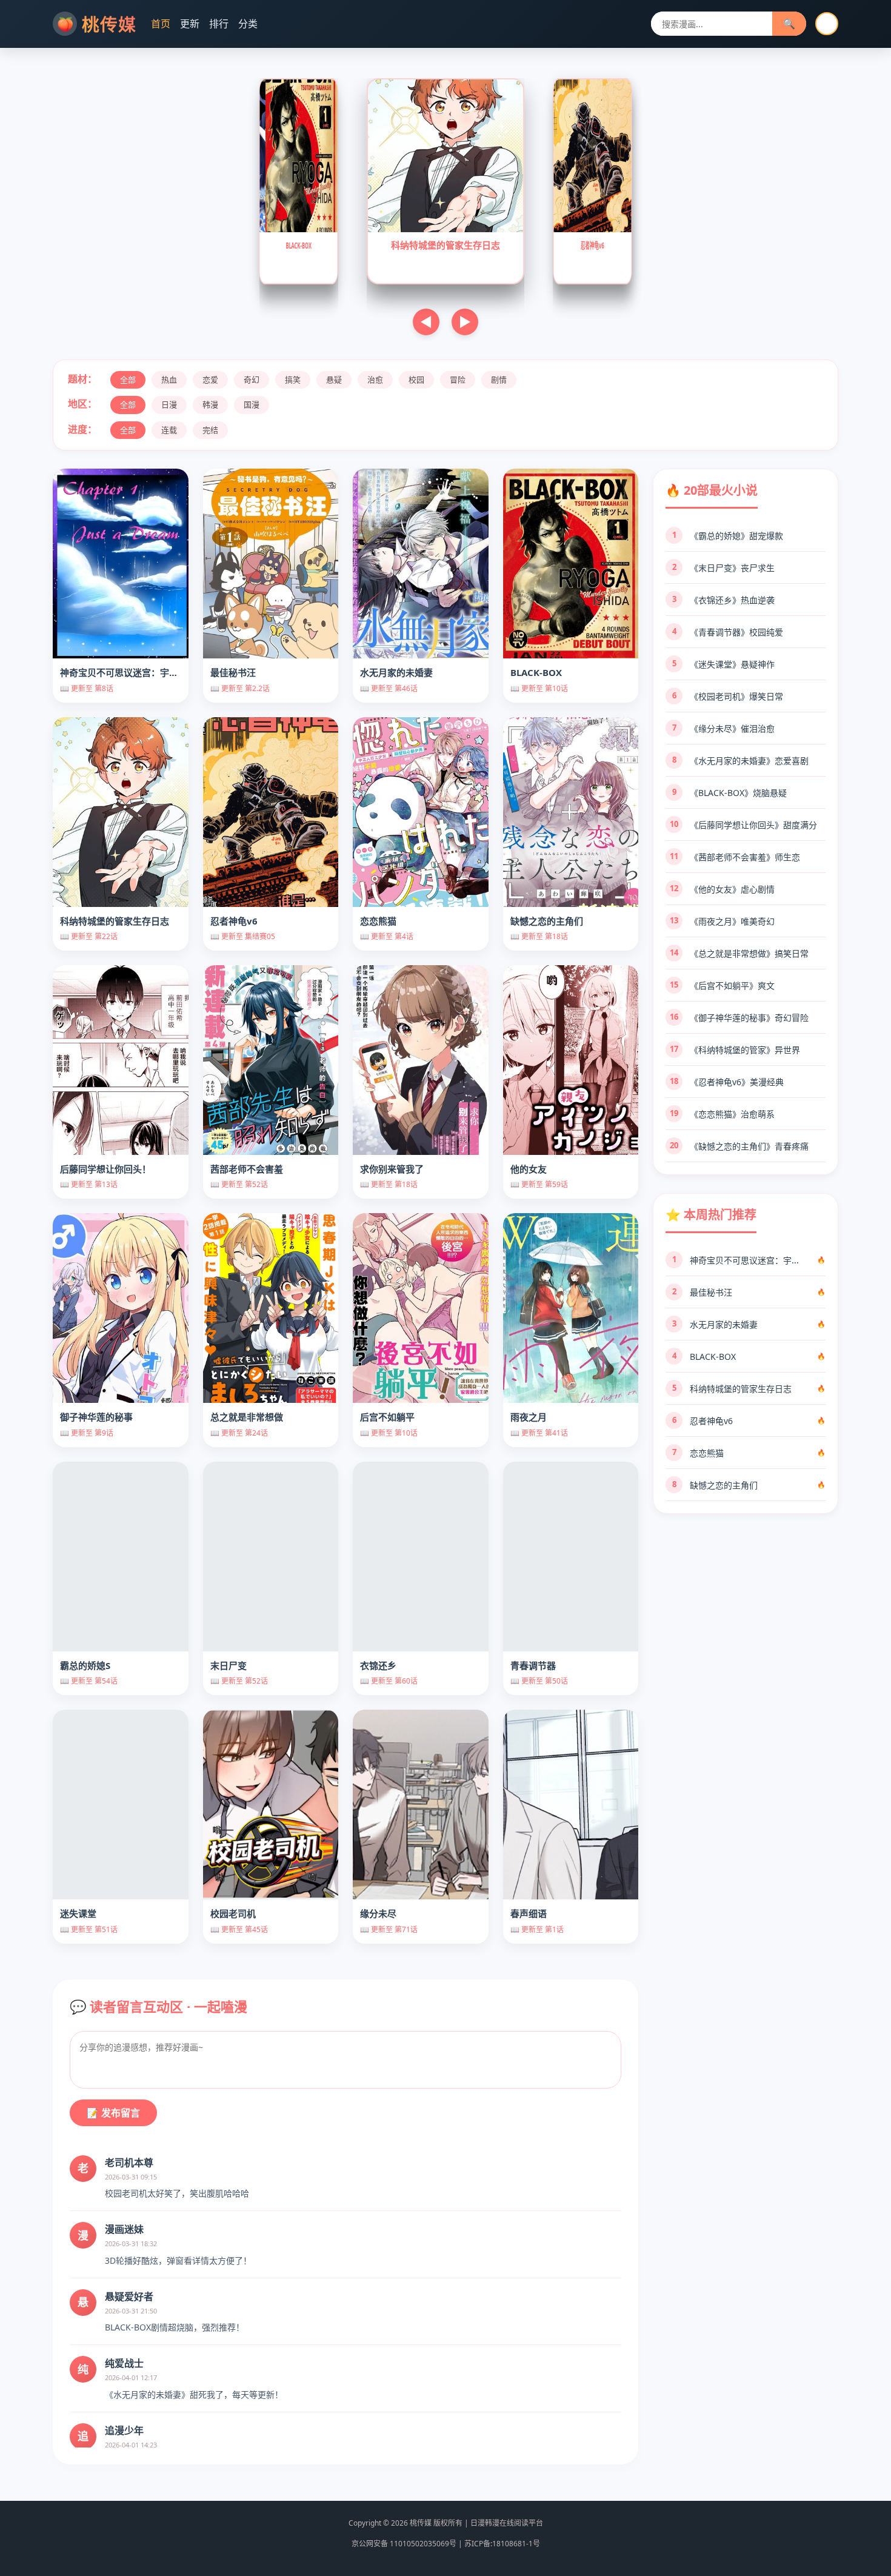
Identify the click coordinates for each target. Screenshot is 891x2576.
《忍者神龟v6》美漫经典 (737, 1082)
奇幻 (252, 380)
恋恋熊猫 (707, 1453)
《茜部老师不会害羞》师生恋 (745, 857)
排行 (219, 24)
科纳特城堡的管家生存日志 (741, 1389)
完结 (210, 430)
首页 (161, 24)
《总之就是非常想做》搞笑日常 (749, 953)
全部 (128, 380)
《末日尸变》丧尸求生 (732, 568)
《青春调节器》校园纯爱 (736, 632)
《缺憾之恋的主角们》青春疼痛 (749, 1146)
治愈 (375, 380)
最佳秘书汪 (711, 1292)
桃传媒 (109, 24)
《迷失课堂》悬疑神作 (732, 664)
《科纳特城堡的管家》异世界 (745, 1050)
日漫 (169, 404)
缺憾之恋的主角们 (724, 1485)
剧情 (499, 380)
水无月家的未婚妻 (724, 1324)
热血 (169, 380)
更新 (190, 24)
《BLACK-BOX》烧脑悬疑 (738, 793)
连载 (169, 430)
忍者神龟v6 (711, 1421)
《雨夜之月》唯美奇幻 (732, 921)
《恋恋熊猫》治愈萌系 (732, 1114)
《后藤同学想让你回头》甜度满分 (753, 825)
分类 (248, 24)
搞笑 (293, 380)
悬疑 (334, 380)
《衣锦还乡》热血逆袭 (732, 600)
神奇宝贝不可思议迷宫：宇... (744, 1260)
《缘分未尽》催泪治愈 (732, 728)
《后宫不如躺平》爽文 (732, 985)
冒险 (458, 380)
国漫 (252, 404)
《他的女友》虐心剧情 (732, 889)
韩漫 (210, 404)
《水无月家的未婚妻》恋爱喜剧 (749, 761)
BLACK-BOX (713, 1357)
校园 (416, 380)
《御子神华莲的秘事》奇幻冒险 (749, 1018)
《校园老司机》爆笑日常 (736, 696)
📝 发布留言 (113, 2113)
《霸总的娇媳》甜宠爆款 (736, 536)
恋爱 (210, 380)
